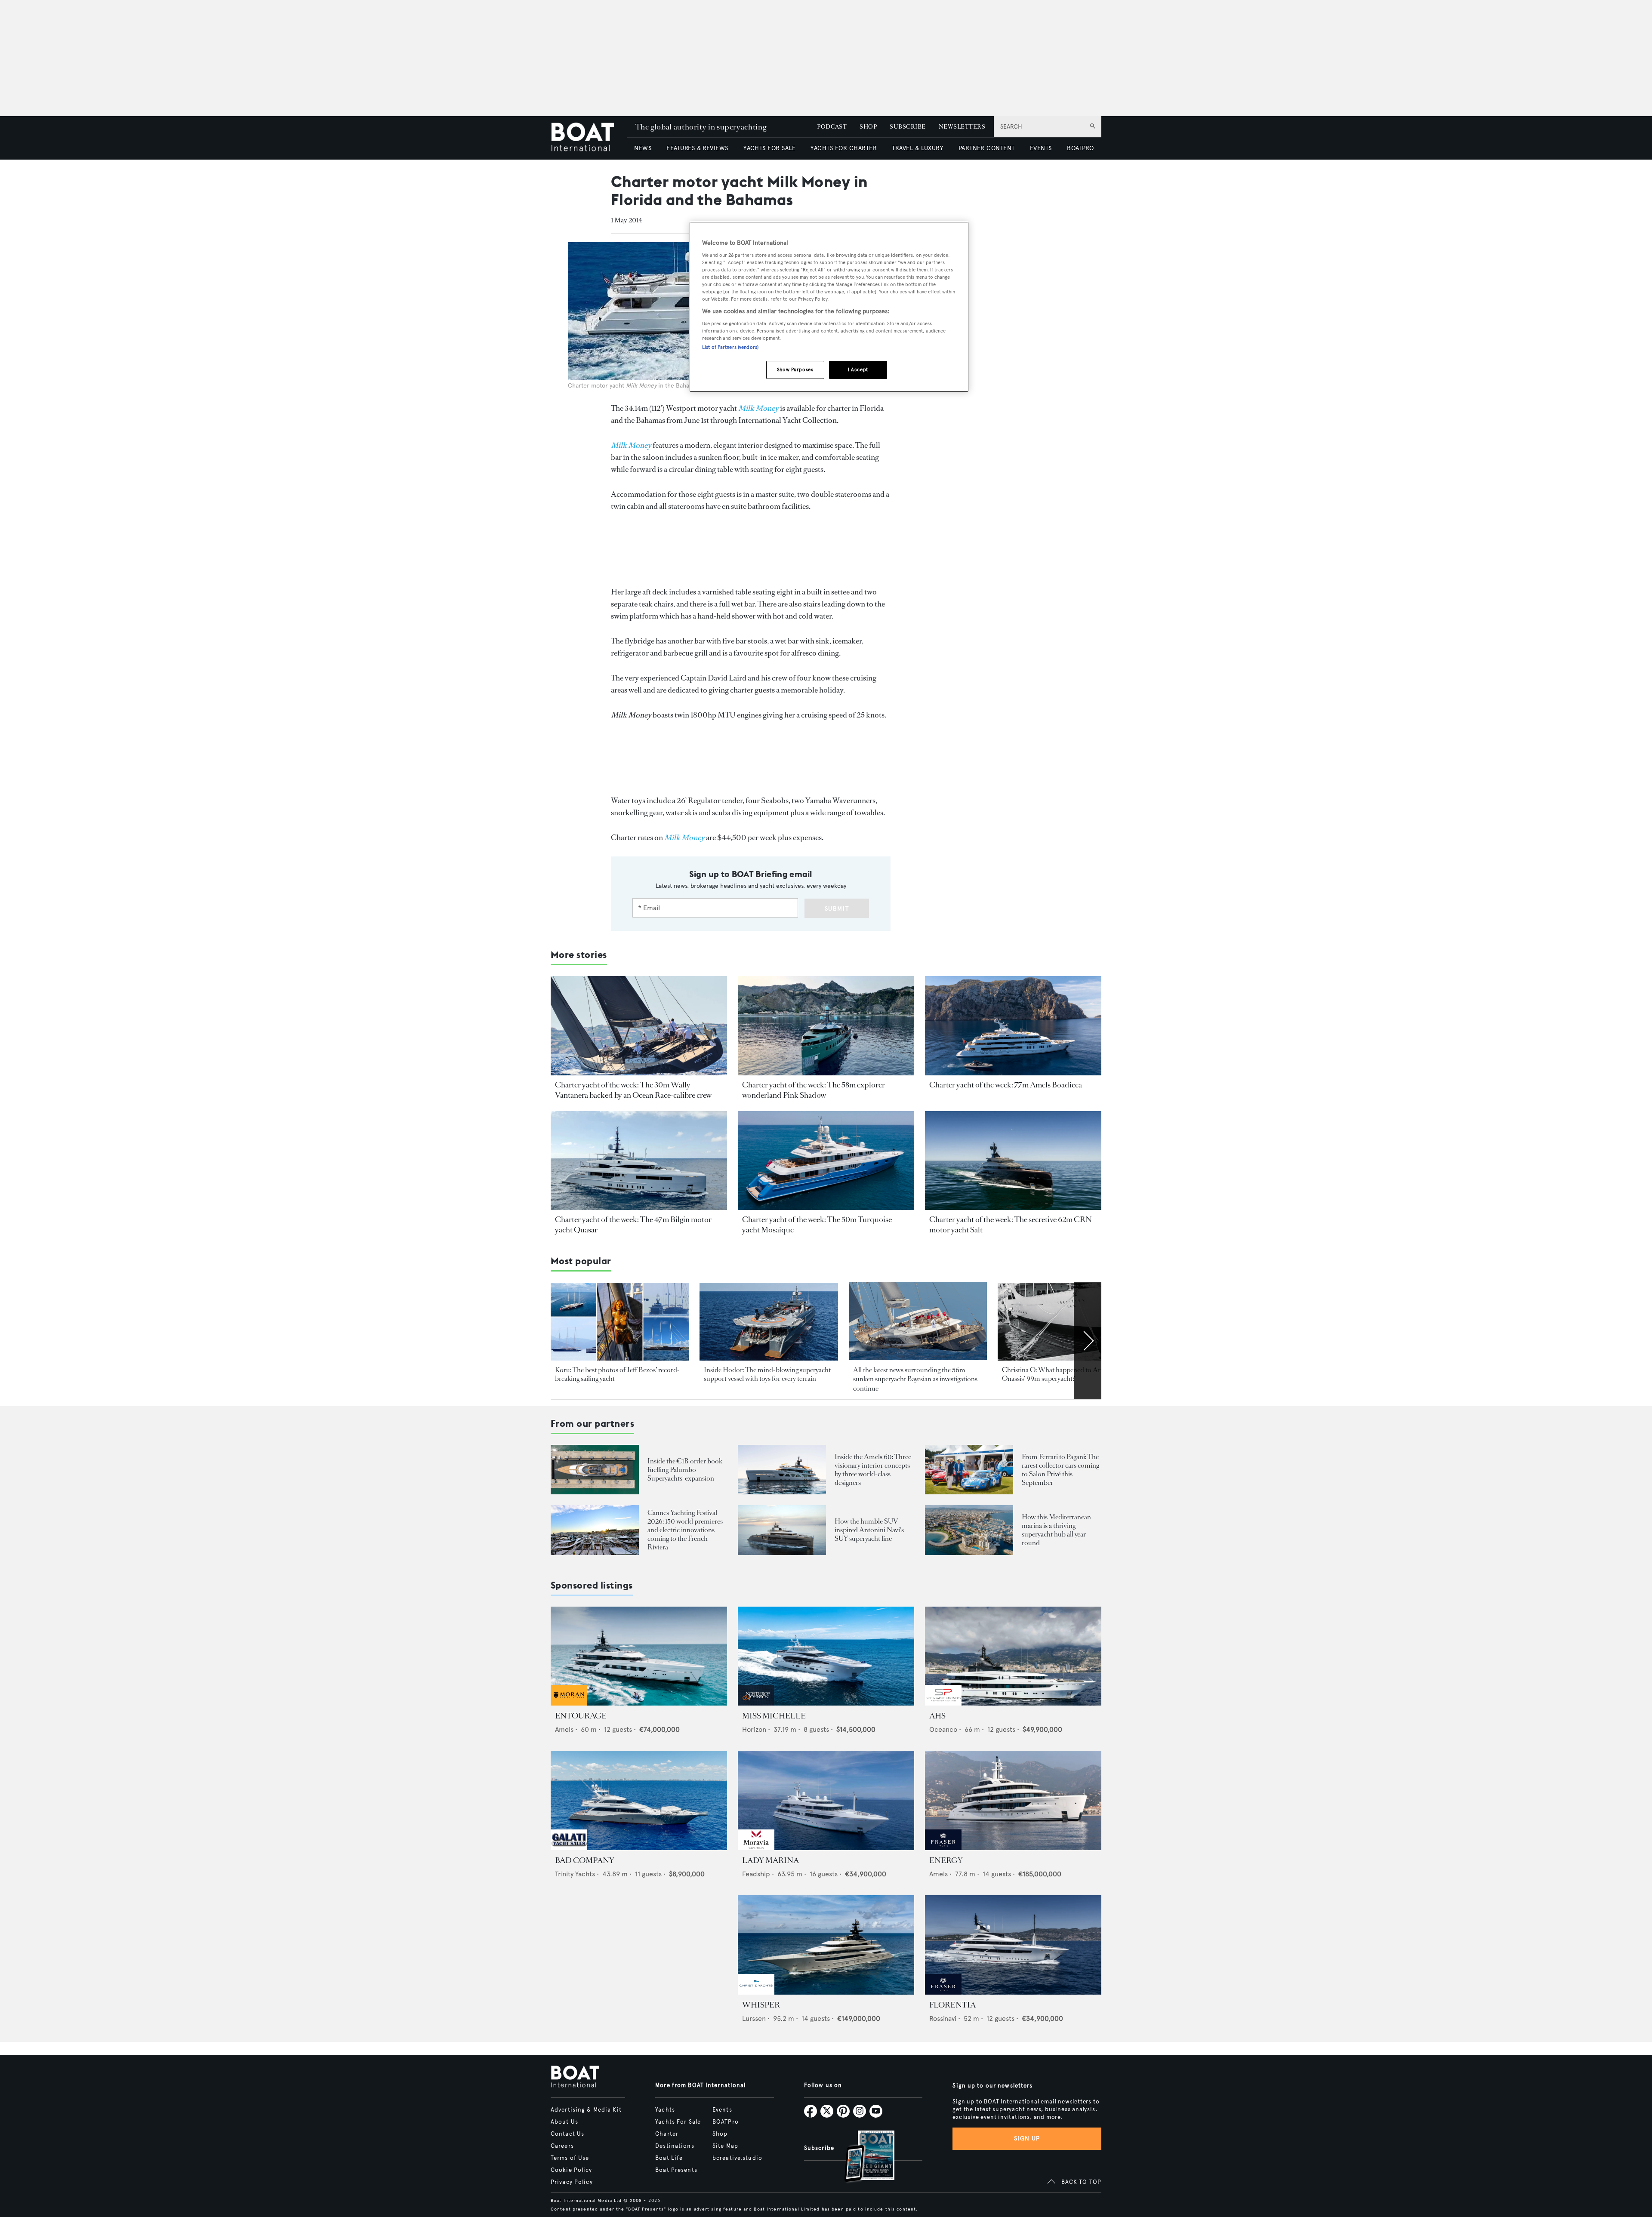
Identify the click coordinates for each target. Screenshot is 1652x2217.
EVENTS (1041, 148)
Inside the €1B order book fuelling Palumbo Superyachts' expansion (685, 1470)
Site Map (725, 2146)
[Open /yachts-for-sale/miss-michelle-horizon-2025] (826, 1656)
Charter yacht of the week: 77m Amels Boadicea (1006, 1085)
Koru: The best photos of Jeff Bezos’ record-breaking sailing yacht (617, 1374)
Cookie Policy (572, 2170)
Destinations (675, 2146)
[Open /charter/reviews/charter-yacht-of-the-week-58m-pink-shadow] (826, 1026)
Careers (562, 2146)
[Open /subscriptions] (862, 2157)
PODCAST (832, 127)
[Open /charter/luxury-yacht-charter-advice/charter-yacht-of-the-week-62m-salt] (1013, 1161)
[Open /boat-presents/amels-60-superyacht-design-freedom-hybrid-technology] (782, 1470)
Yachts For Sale (678, 2122)
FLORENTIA (952, 2005)
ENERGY (946, 1860)
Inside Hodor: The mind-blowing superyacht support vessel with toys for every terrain (767, 1374)
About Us (564, 2122)
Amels (564, 1729)
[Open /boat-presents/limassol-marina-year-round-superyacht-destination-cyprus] (969, 1530)
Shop (720, 2134)
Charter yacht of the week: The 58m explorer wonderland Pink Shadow (814, 1090)
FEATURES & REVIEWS (697, 148)
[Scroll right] (1088, 1341)
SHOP (868, 127)
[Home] (589, 138)
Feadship (756, 1874)
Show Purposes (795, 369)
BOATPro (726, 2122)
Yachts (665, 2110)
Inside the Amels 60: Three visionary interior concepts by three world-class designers (873, 1470)
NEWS (643, 148)
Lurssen (754, 2018)
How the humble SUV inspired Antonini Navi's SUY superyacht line (869, 1530)
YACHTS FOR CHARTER (844, 148)
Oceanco (943, 1729)
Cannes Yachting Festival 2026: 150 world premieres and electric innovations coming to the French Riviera (685, 1530)
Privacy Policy (572, 2182)
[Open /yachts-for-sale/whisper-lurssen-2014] (826, 1945)
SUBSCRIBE (908, 127)
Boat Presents (676, 2170)
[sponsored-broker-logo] (569, 1703)
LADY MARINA (771, 1860)
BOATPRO (1080, 148)
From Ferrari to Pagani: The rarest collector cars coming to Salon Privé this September (1060, 1470)
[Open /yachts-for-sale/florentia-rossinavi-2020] (1013, 1945)
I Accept (858, 369)
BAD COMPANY (585, 1860)
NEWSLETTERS (962, 127)
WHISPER (761, 2005)
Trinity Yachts (575, 1874)
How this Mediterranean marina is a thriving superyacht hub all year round (1056, 1530)
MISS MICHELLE (774, 1716)
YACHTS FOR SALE (769, 148)
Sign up (1027, 2138)
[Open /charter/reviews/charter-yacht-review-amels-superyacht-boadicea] (1013, 1026)
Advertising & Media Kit (586, 2110)
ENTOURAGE (581, 1716)
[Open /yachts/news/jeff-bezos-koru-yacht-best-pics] (620, 1322)
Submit (837, 909)
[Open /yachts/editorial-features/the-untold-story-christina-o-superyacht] (1067, 1322)
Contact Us (567, 2134)
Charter (667, 2134)
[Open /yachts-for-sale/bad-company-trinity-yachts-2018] (639, 1800)
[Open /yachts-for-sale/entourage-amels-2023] (639, 1656)
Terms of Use (570, 2158)
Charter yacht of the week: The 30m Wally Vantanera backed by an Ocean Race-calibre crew (633, 1090)
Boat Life (669, 2158)
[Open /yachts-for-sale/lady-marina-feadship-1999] (826, 1800)
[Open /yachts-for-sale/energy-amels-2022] (1013, 1800)
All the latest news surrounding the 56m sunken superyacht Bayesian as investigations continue (915, 1379)
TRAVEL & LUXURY (917, 148)
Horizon (754, 1729)
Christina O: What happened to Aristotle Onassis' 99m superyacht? (1060, 1374)
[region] (829, 307)
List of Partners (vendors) (730, 347)
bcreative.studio (737, 2158)
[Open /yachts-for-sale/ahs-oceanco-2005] (1013, 1656)
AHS (937, 1716)
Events (722, 2110)
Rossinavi (943, 2018)
